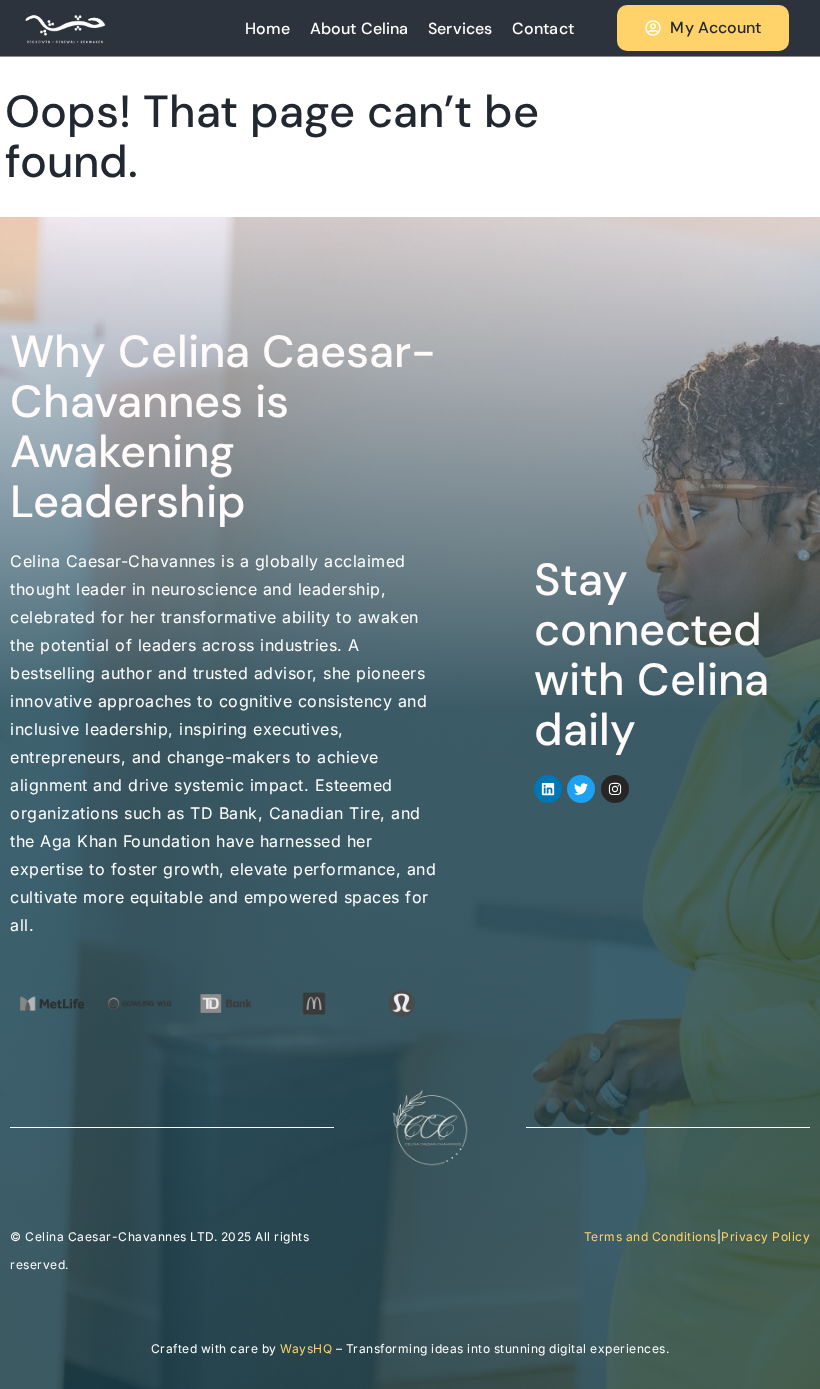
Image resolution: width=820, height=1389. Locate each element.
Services (460, 28)
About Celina (359, 28)
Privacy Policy (765, 1236)
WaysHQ (306, 1348)
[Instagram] (615, 789)
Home (267, 28)
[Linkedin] (548, 789)
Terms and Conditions (650, 1236)
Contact (543, 28)
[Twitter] (581, 789)
